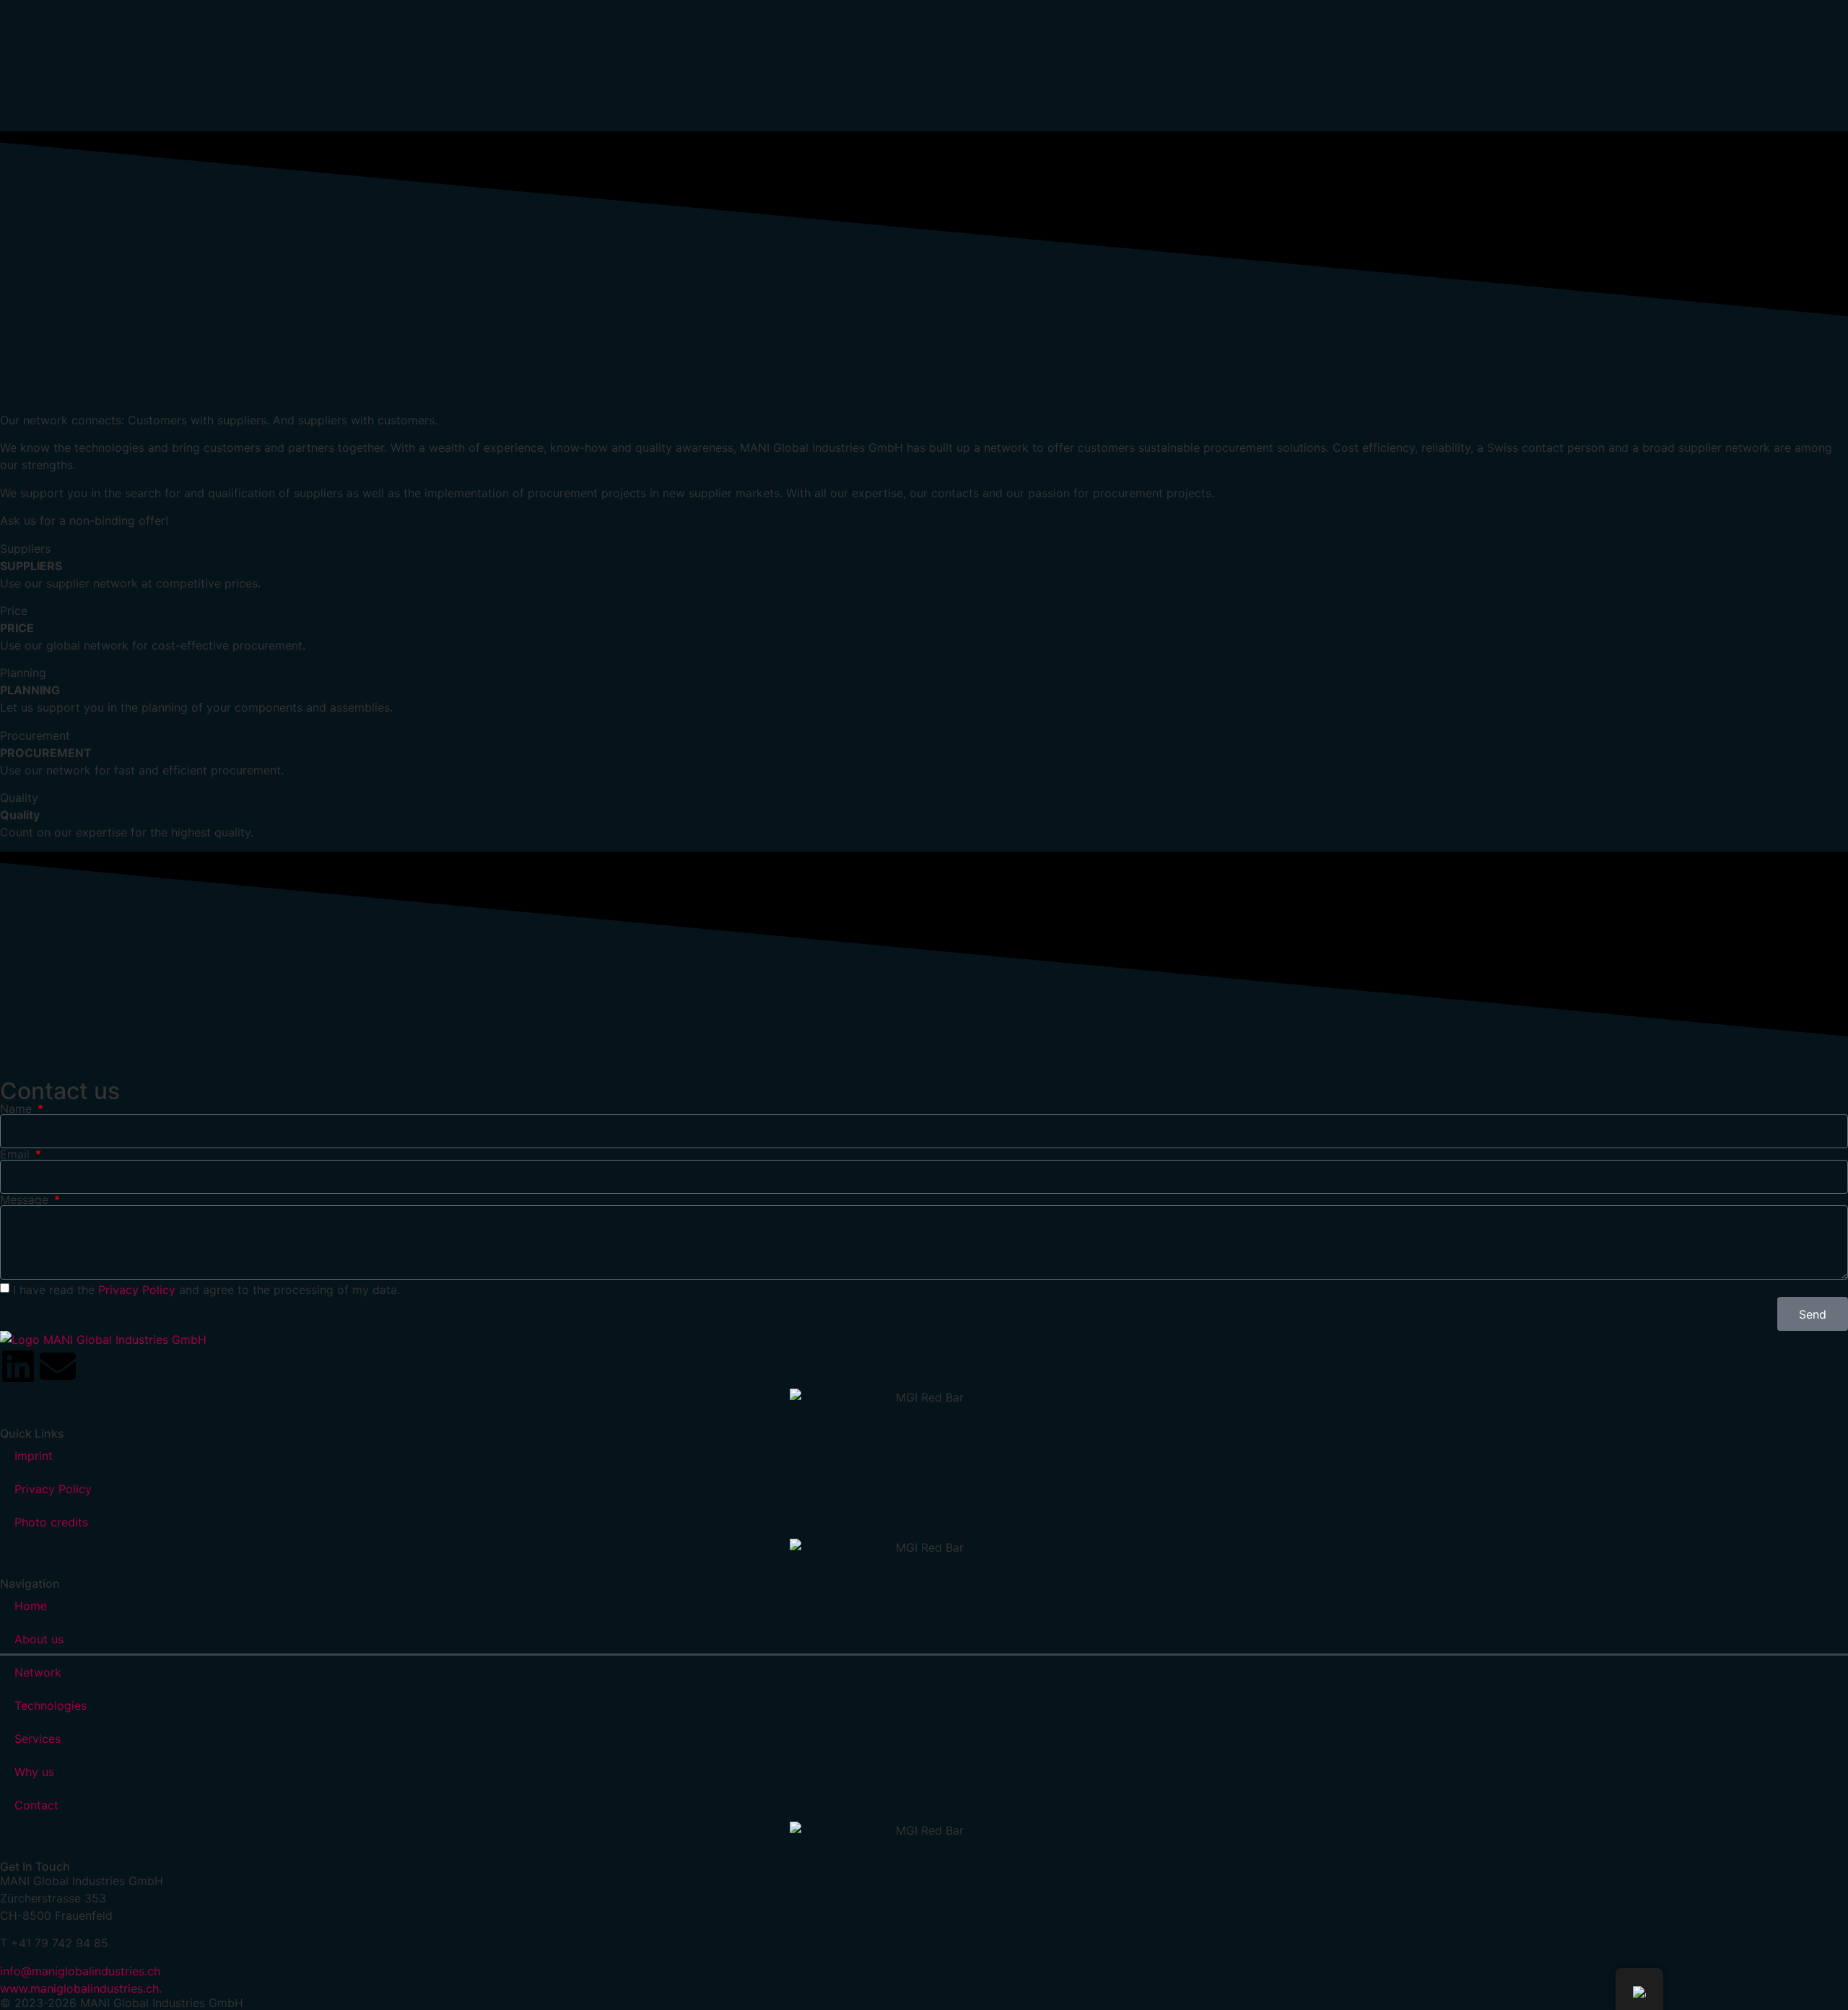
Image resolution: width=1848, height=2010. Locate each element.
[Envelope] (58, 1366)
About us (39, 1639)
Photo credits (51, 1522)
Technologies (51, 1705)
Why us (34, 1772)
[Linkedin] (18, 1366)
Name (18, 1109)
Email (17, 1154)
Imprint (34, 1456)
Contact (36, 1805)
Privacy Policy (137, 1290)
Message (26, 1200)
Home (31, 1606)
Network (38, 1672)
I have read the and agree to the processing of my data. (206, 1290)
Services (38, 1739)
